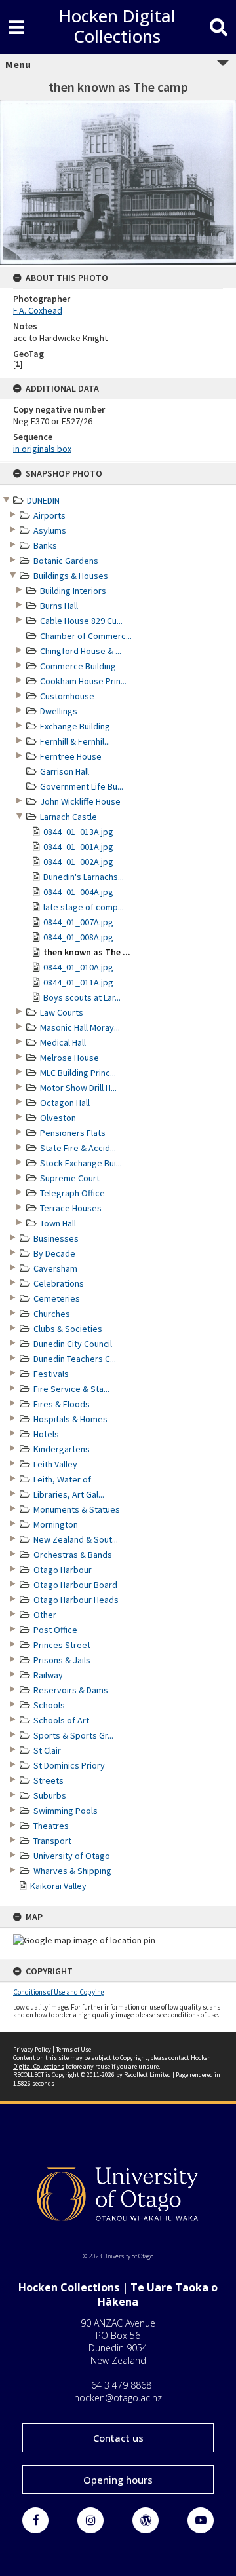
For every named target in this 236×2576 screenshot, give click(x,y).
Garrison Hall (65, 771)
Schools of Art (61, 1720)
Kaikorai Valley (58, 1886)
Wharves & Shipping (72, 1871)
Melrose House (69, 1058)
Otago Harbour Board (75, 1585)
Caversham (55, 1268)
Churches (52, 1314)
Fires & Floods (62, 1404)
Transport (52, 1841)
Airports (49, 515)
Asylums (50, 530)
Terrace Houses (71, 1208)
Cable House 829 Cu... (81, 621)
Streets (49, 1780)
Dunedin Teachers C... (75, 1359)
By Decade (54, 1253)
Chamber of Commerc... (86, 636)
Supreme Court (70, 1178)
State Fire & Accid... (78, 1148)
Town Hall (58, 1223)
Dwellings (59, 711)
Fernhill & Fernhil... (75, 741)
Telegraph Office (72, 1193)
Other (45, 1615)
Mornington (56, 1524)
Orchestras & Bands (73, 1555)
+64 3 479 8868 (118, 2385)
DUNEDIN (43, 500)
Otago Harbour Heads (76, 1600)
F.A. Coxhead (38, 310)
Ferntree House (71, 756)
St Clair (47, 1750)
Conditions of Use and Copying (59, 1992)
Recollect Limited (147, 2075)
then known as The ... (87, 952)
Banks (45, 545)
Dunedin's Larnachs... (84, 877)
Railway (48, 1675)
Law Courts (62, 1012)
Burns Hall (59, 606)
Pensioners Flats (73, 1133)
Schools (49, 1705)
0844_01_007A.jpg (78, 922)
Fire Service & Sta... (71, 1389)
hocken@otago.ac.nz (118, 2398)
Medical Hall (63, 1042)
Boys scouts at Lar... (82, 997)
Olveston (58, 1118)
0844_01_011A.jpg (78, 982)
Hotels (46, 1434)
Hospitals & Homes (70, 1419)
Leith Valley (55, 1464)
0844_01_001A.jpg (78, 847)
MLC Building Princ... (78, 1073)
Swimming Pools (66, 1811)
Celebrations (59, 1283)
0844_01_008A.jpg (78, 937)
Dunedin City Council (73, 1344)
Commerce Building (78, 666)
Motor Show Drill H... (78, 1088)
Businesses (56, 1238)
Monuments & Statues (77, 1509)
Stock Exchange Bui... (81, 1163)
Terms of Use (73, 2049)
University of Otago (72, 1856)
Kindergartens (62, 1449)
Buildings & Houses (71, 576)
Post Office (55, 1630)
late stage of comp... (84, 907)
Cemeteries (57, 1298)
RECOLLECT (29, 2075)
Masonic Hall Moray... (80, 1027)
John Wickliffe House (80, 801)
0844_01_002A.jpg (78, 862)
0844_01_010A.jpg (78, 967)
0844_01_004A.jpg (78, 892)
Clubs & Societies (68, 1329)
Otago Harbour (63, 1570)
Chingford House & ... (81, 651)
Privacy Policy (32, 2049)
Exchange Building (75, 726)
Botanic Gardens (66, 561)
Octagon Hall (65, 1103)
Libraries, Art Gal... (69, 1494)
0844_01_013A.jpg (78, 832)
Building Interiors (73, 591)
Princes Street (62, 1645)
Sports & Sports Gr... (73, 1735)
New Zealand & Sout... (76, 1539)
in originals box (42, 449)
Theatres (51, 1826)
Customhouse (67, 696)
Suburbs (50, 1795)
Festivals (51, 1374)
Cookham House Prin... (83, 681)
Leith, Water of (62, 1479)
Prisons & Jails (62, 1660)
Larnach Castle (69, 817)
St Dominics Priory (69, 1765)
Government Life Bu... (82, 786)
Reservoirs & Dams (71, 1690)
